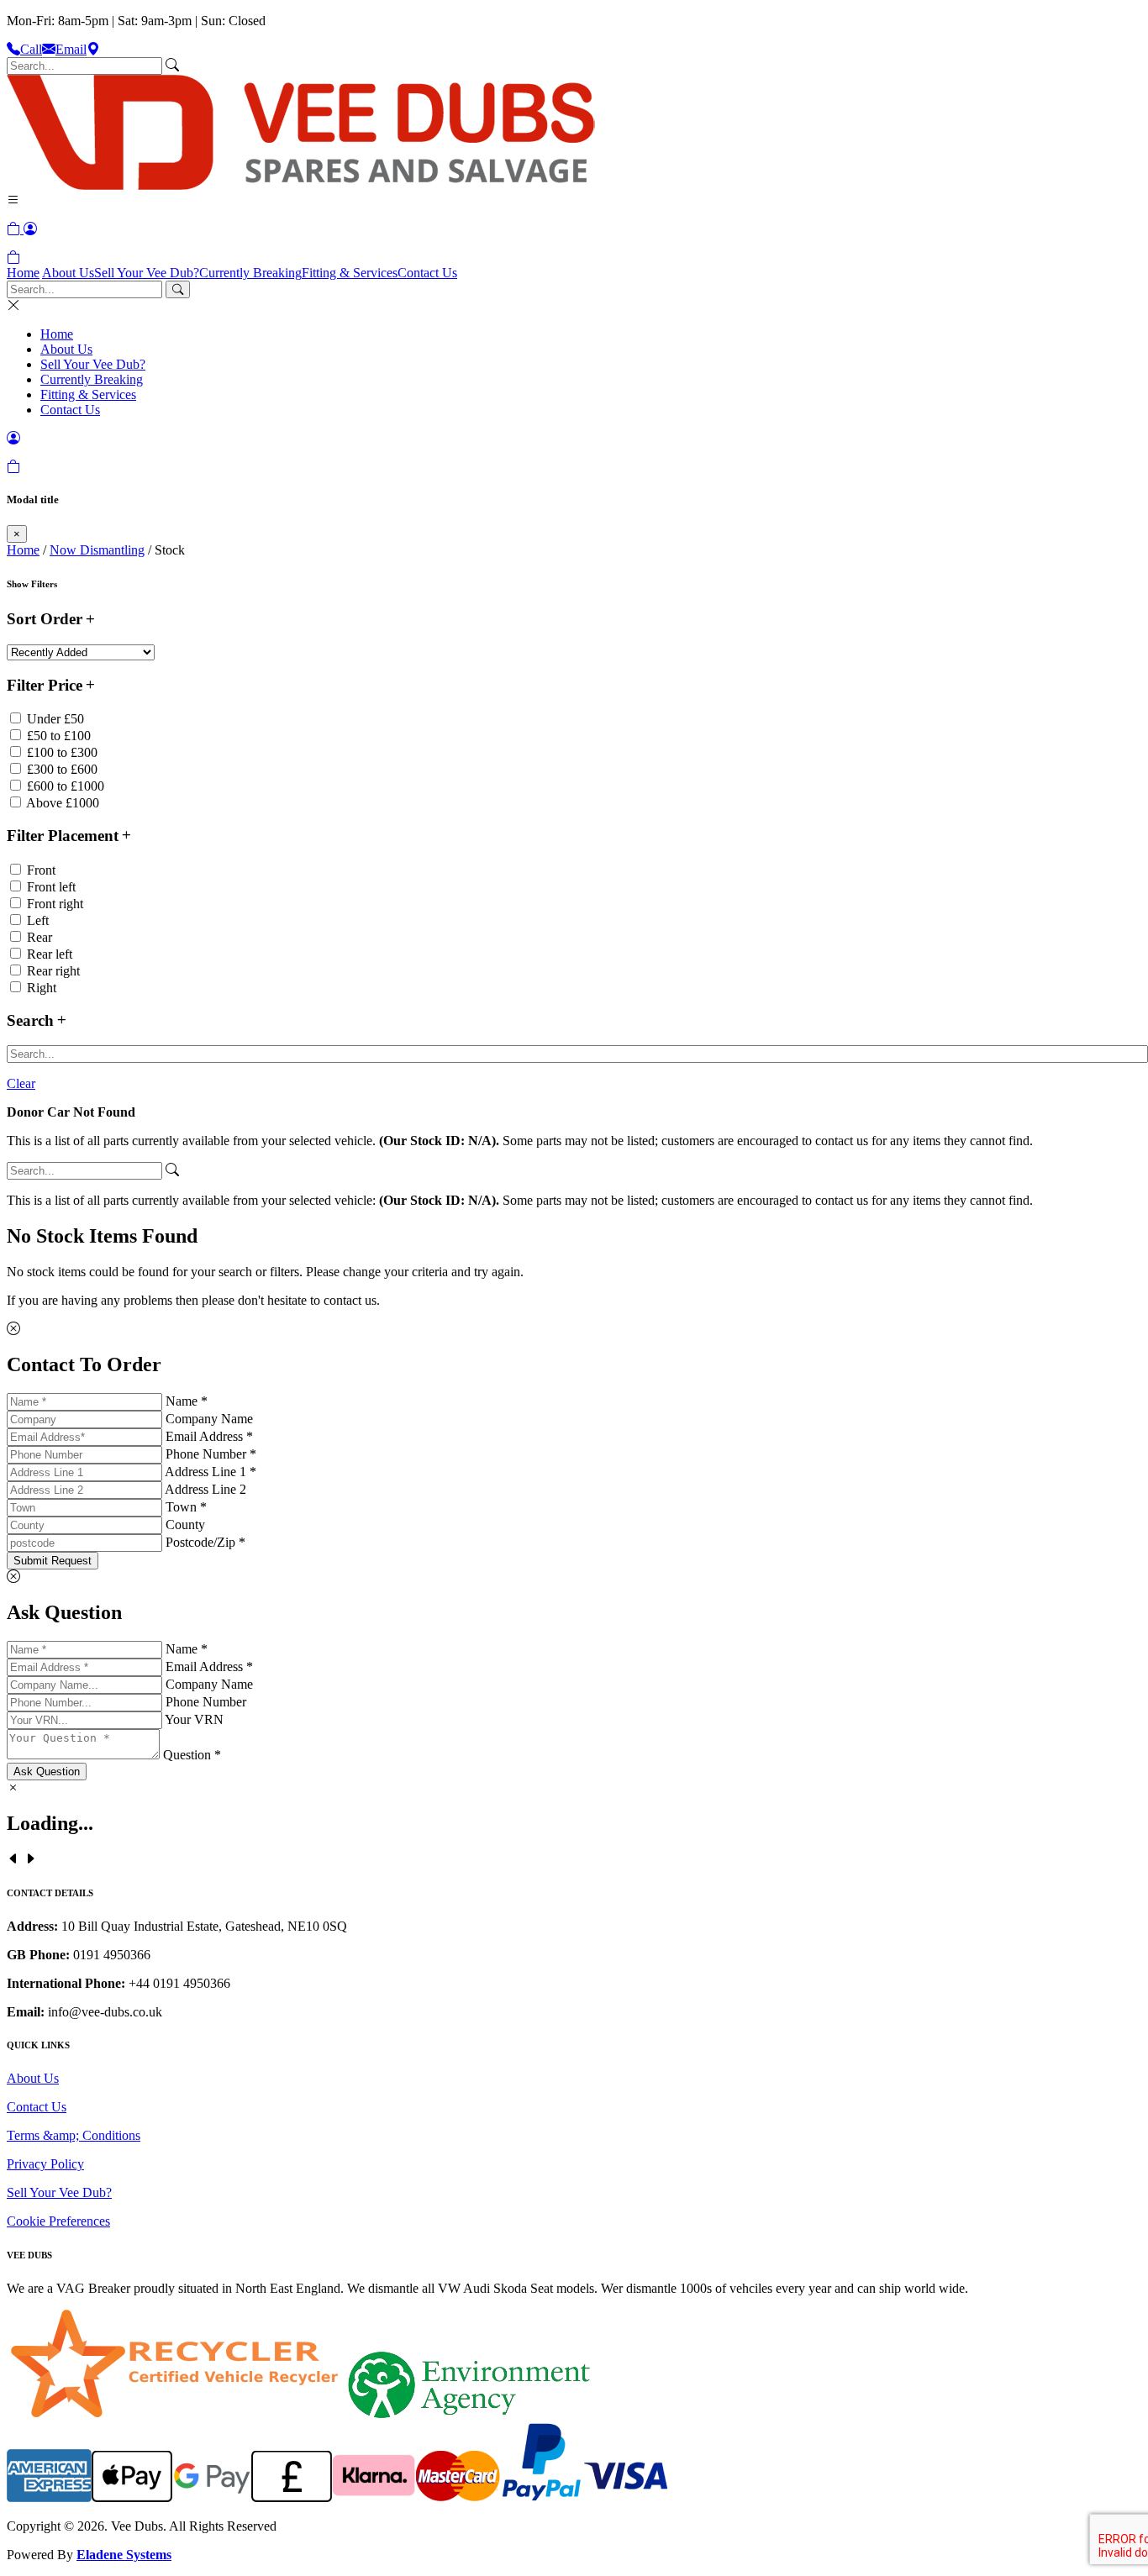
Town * (186, 1507)
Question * (192, 1755)
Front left (51, 887)
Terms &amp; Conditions (74, 2135)
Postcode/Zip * (205, 1542)
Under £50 (55, 719)
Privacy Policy (45, 2164)
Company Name (209, 1419)
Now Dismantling (97, 550)
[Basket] (13, 258)
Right (42, 988)
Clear (21, 1083)
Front (41, 870)
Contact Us (427, 273)
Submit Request (53, 1561)
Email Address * (209, 1436)
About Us (68, 273)
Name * (187, 1401)
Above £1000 (63, 803)
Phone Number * (211, 1454)
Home (23, 273)
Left (38, 920)
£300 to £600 (62, 769)
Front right (55, 904)
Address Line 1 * (211, 1472)
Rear (39, 937)
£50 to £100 (59, 736)
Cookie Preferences (58, 2221)
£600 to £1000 (66, 786)
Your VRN (194, 1719)
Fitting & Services (350, 273)
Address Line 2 (205, 1489)
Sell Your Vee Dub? (147, 273)
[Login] (30, 229)
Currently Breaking (250, 273)
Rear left (50, 954)
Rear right (53, 971)
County (185, 1525)
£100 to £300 (62, 752)
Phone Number (206, 1702)
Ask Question (47, 1772)
